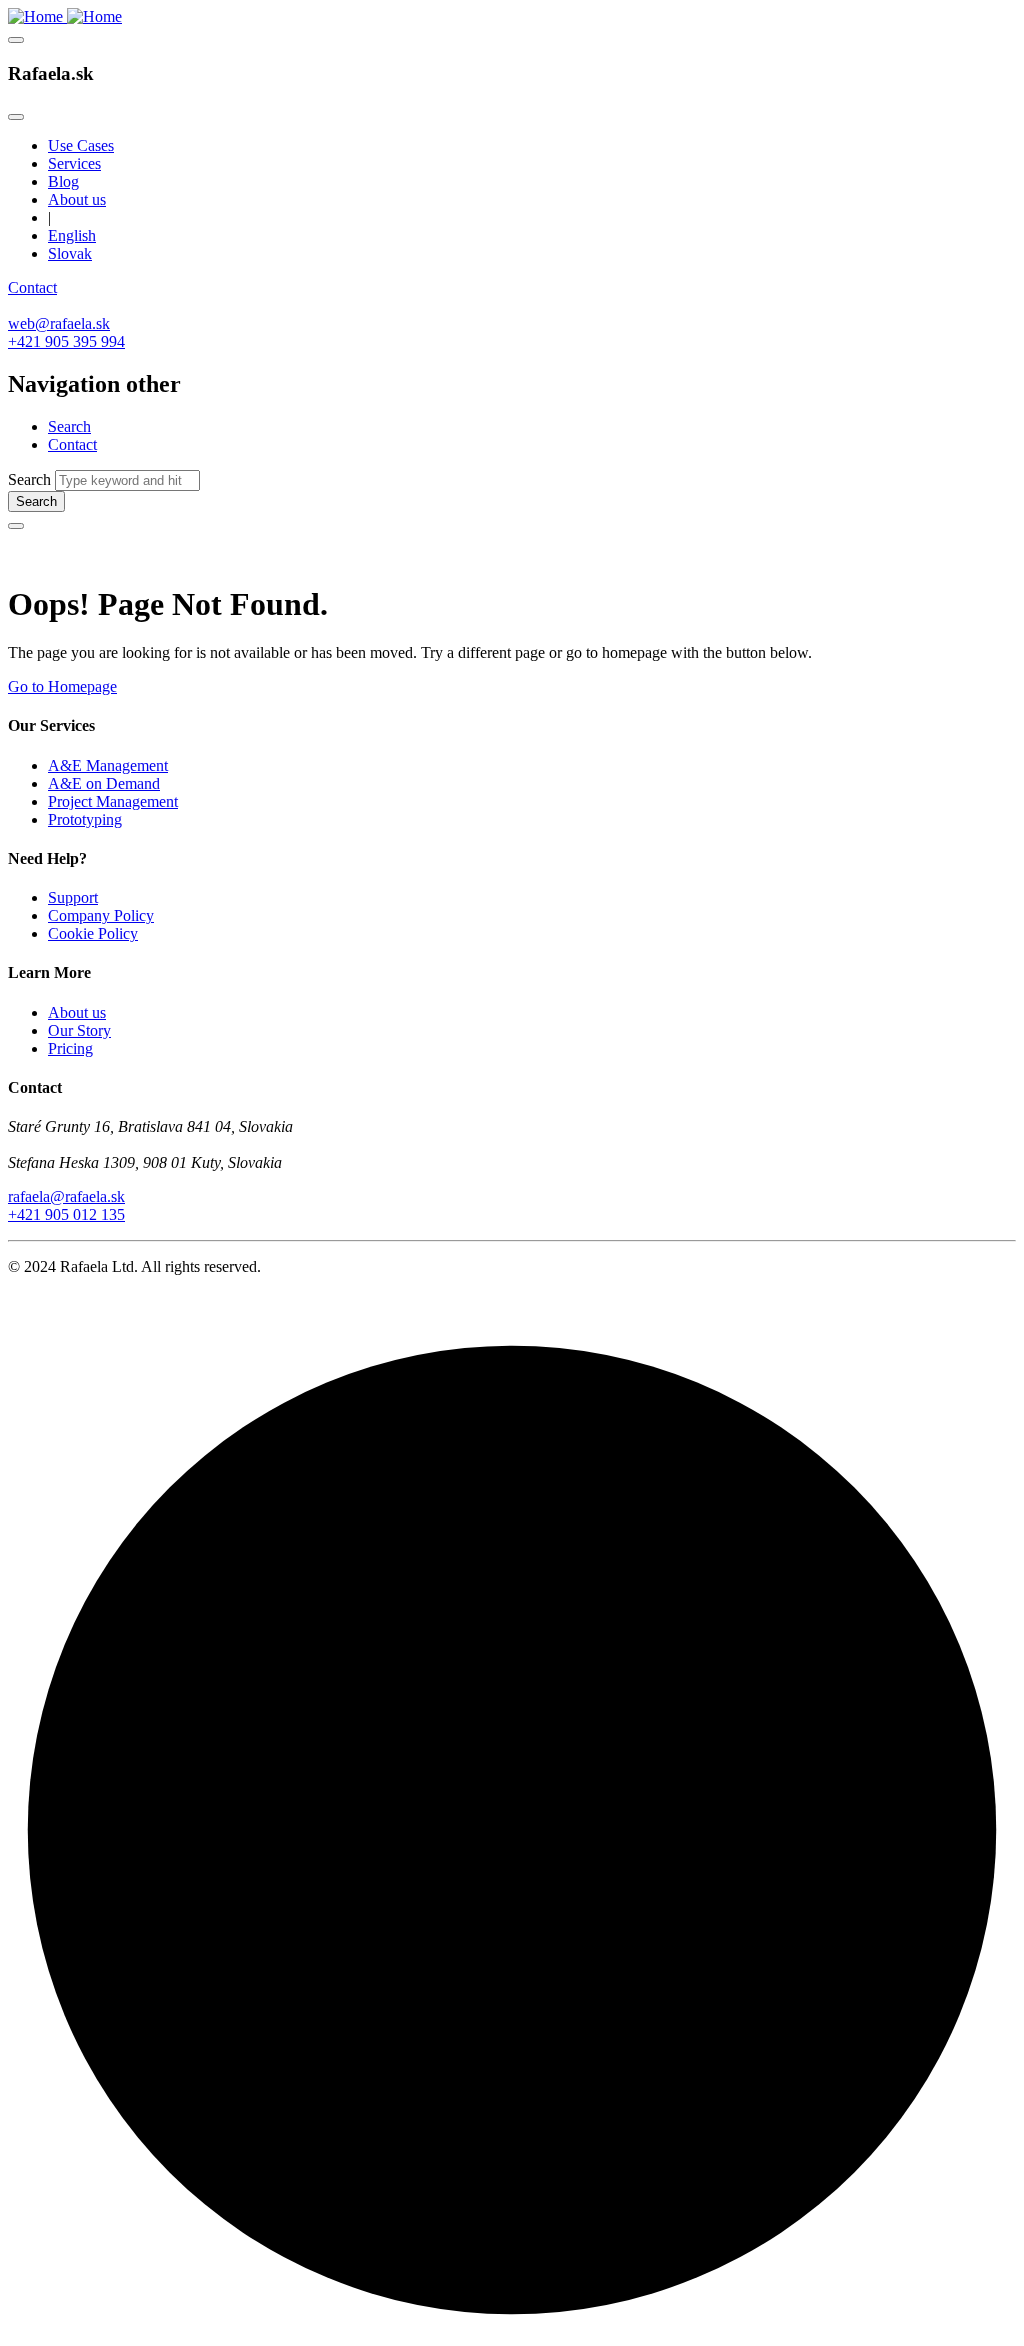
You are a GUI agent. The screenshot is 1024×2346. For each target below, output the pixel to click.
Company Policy (101, 915)
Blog (63, 181)
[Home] (65, 16)
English (72, 235)
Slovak (70, 253)
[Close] (16, 117)
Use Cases (81, 145)
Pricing (70, 1048)
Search (69, 426)
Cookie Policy (93, 933)
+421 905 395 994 (66, 341)
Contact (32, 287)
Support (73, 897)
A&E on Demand (104, 783)
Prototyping (85, 819)
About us (77, 199)
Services (74, 163)
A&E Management (108, 765)
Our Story (79, 1030)
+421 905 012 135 (66, 1214)
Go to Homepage (62, 686)
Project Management (113, 801)
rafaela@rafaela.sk (66, 1196)
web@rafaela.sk (59, 323)
